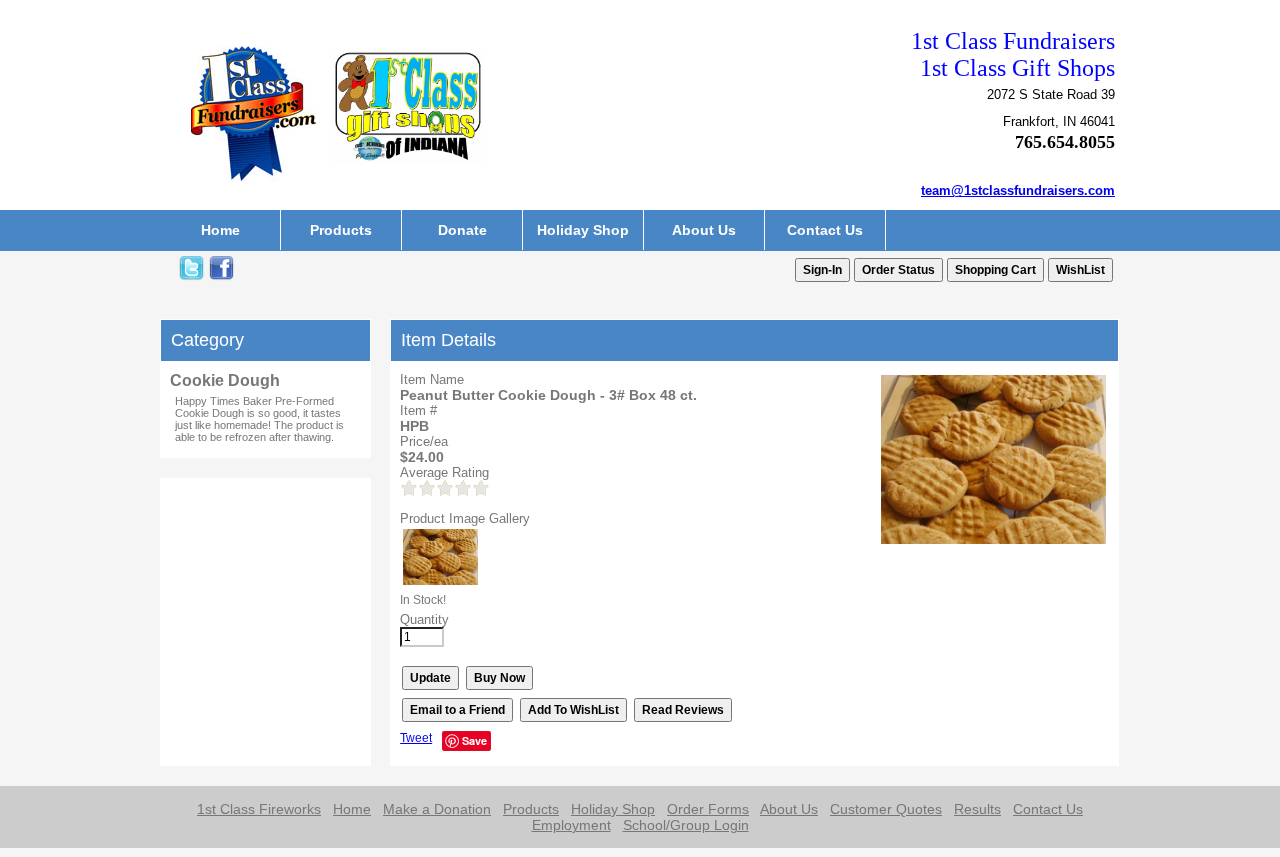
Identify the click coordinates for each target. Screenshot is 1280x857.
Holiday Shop (583, 230)
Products (341, 230)
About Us (704, 230)
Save (474, 740)
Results (977, 809)
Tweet (416, 738)
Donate (462, 230)
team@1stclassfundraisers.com (1018, 190)
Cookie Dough (225, 380)
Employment (571, 825)
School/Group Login (686, 825)
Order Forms (708, 809)
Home (220, 230)
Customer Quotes (886, 809)
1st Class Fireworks (259, 809)
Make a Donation (437, 809)
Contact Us (825, 230)
